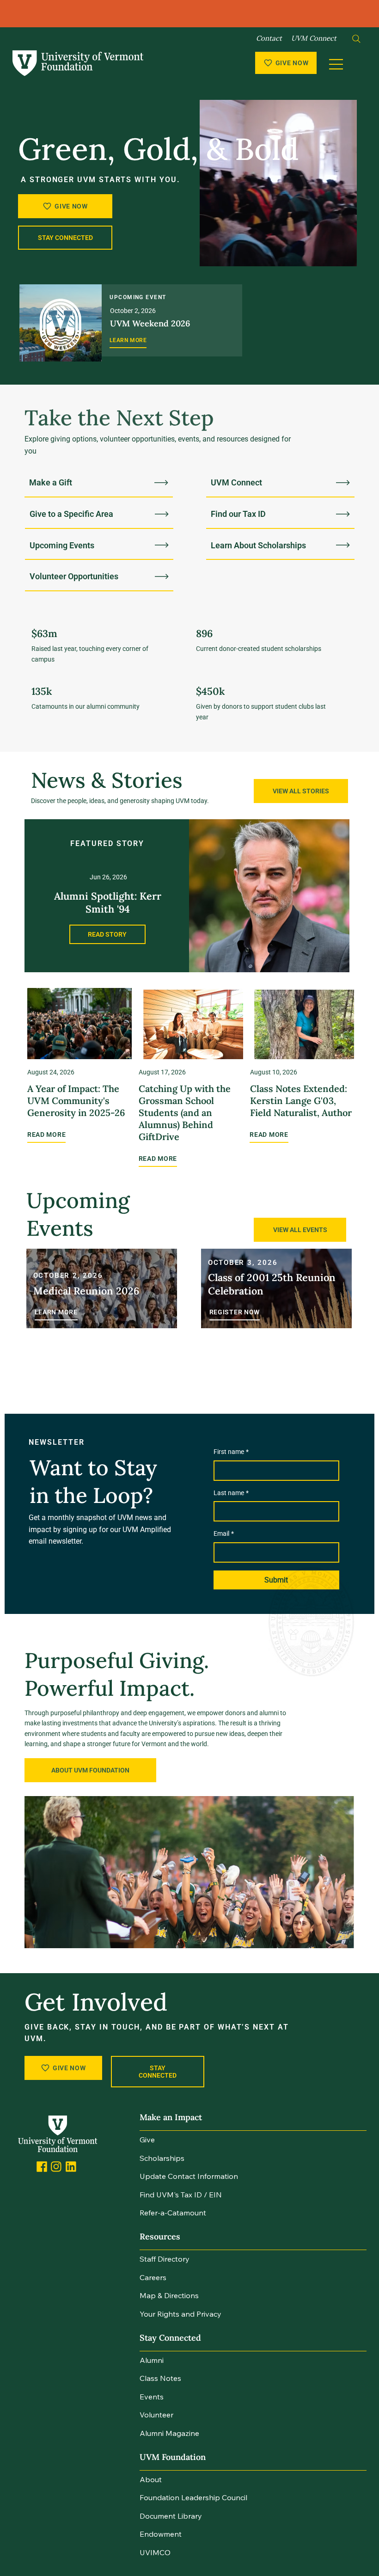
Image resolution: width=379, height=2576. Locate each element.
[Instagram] (56, 2167)
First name (231, 1452)
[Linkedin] (71, 2167)
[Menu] (337, 64)
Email (224, 1533)
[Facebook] (42, 2167)
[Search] (356, 39)
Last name (231, 1493)
